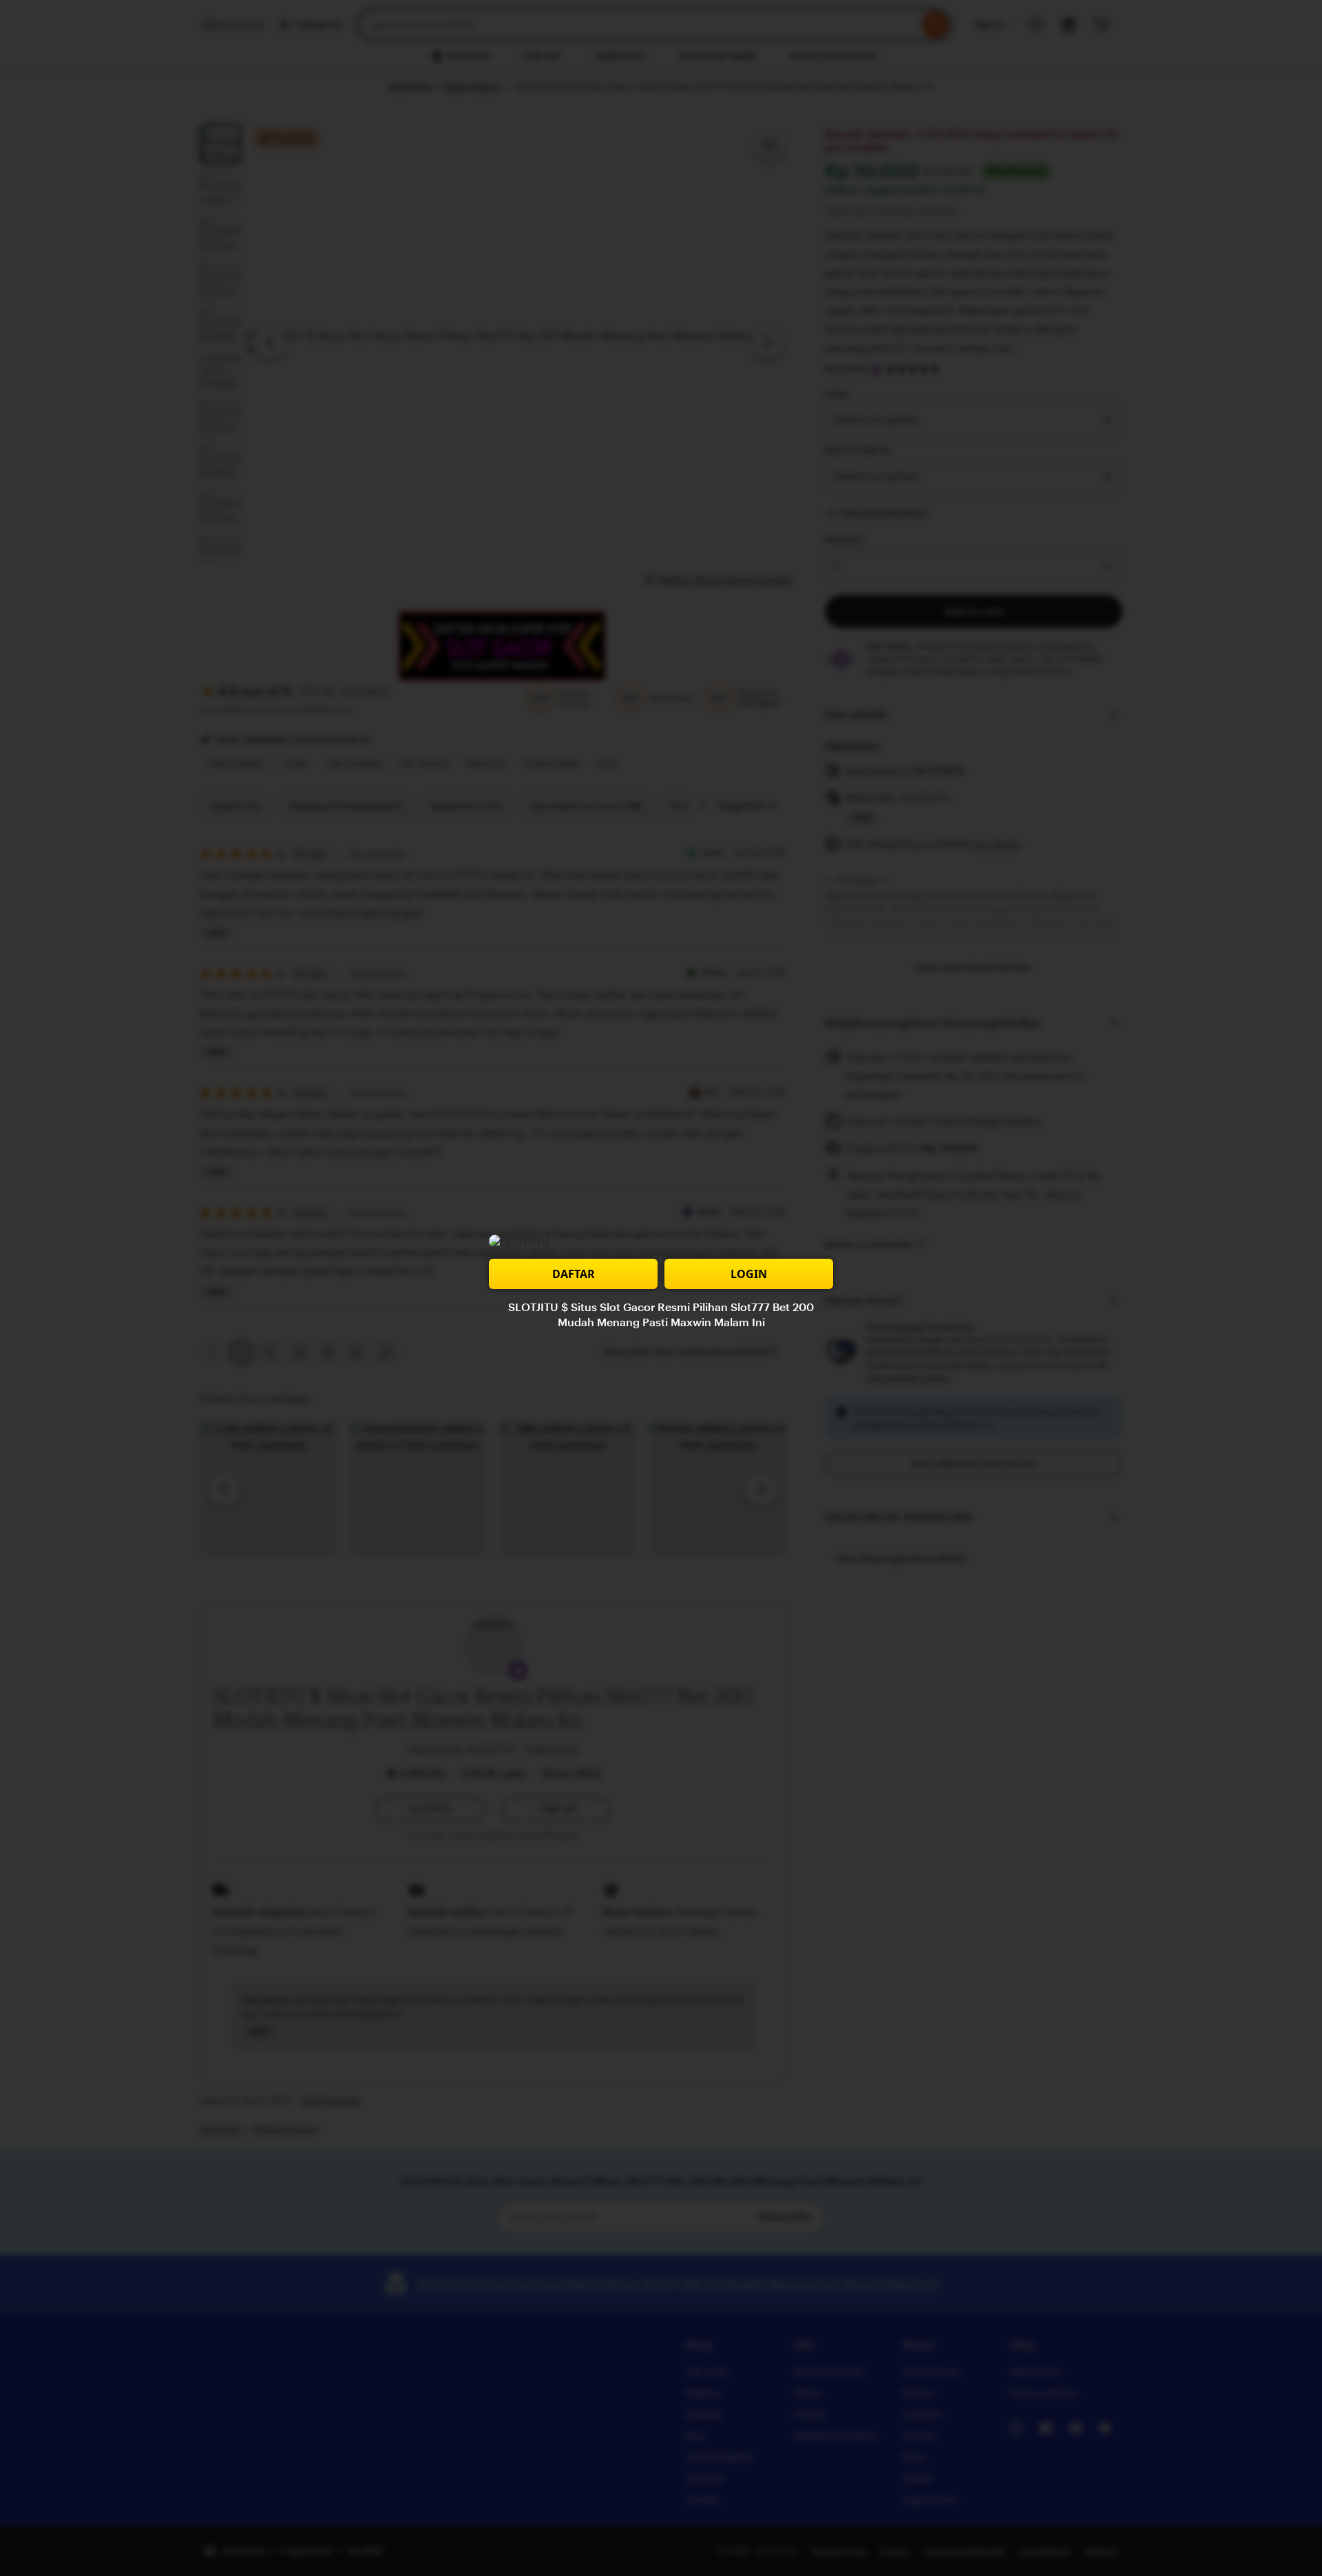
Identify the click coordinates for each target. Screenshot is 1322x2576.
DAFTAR (574, 1274)
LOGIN (749, 1274)
